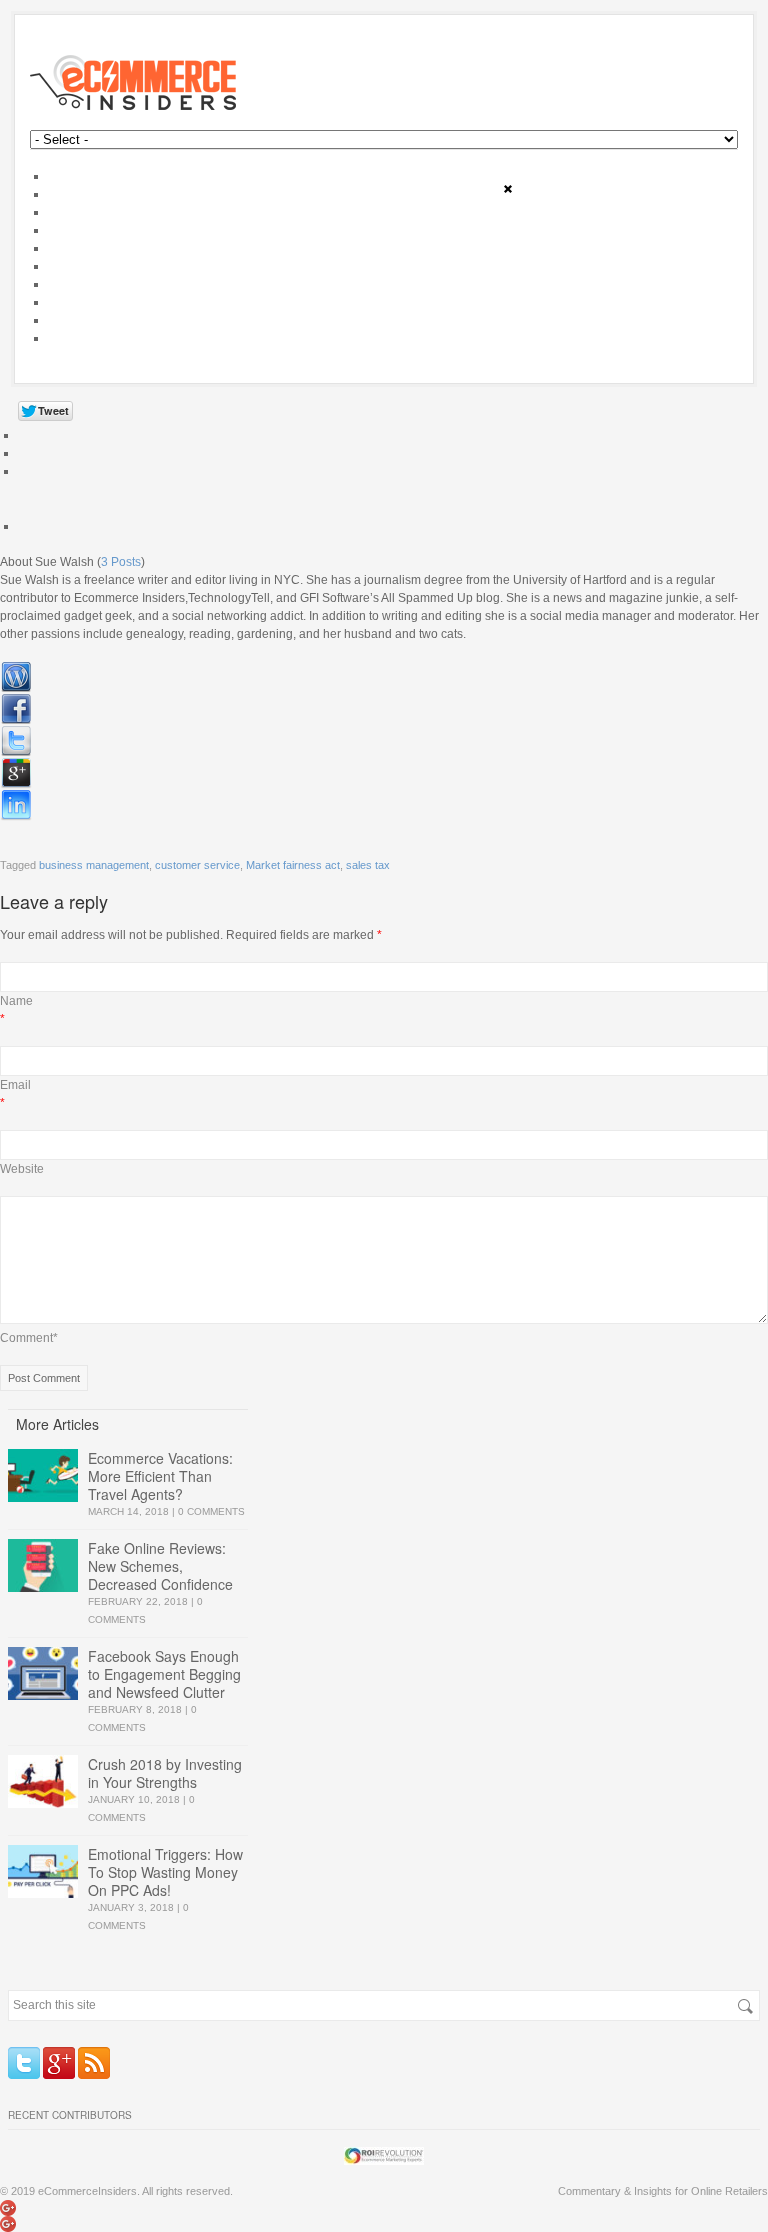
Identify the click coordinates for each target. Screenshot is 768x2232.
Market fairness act (293, 865)
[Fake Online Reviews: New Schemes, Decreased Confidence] (43, 1565)
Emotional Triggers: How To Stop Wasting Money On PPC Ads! (165, 1872)
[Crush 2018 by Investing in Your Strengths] (43, 1781)
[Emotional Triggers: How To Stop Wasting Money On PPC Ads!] (43, 1871)
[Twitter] (24, 2063)
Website (22, 1169)
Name (16, 1001)
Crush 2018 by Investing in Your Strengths (165, 1773)
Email (15, 1085)
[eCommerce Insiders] (384, 82)
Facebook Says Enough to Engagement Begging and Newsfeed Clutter (164, 1674)
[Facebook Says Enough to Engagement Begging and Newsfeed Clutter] (43, 1673)
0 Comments (211, 1511)
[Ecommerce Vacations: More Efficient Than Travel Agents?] (43, 1475)
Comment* (29, 1338)
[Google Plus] (59, 2063)
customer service (197, 865)
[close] (508, 189)
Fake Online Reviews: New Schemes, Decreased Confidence (160, 1566)
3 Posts (121, 562)
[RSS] (94, 2063)
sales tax (368, 865)
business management (94, 865)
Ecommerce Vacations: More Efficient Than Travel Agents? (160, 1476)
